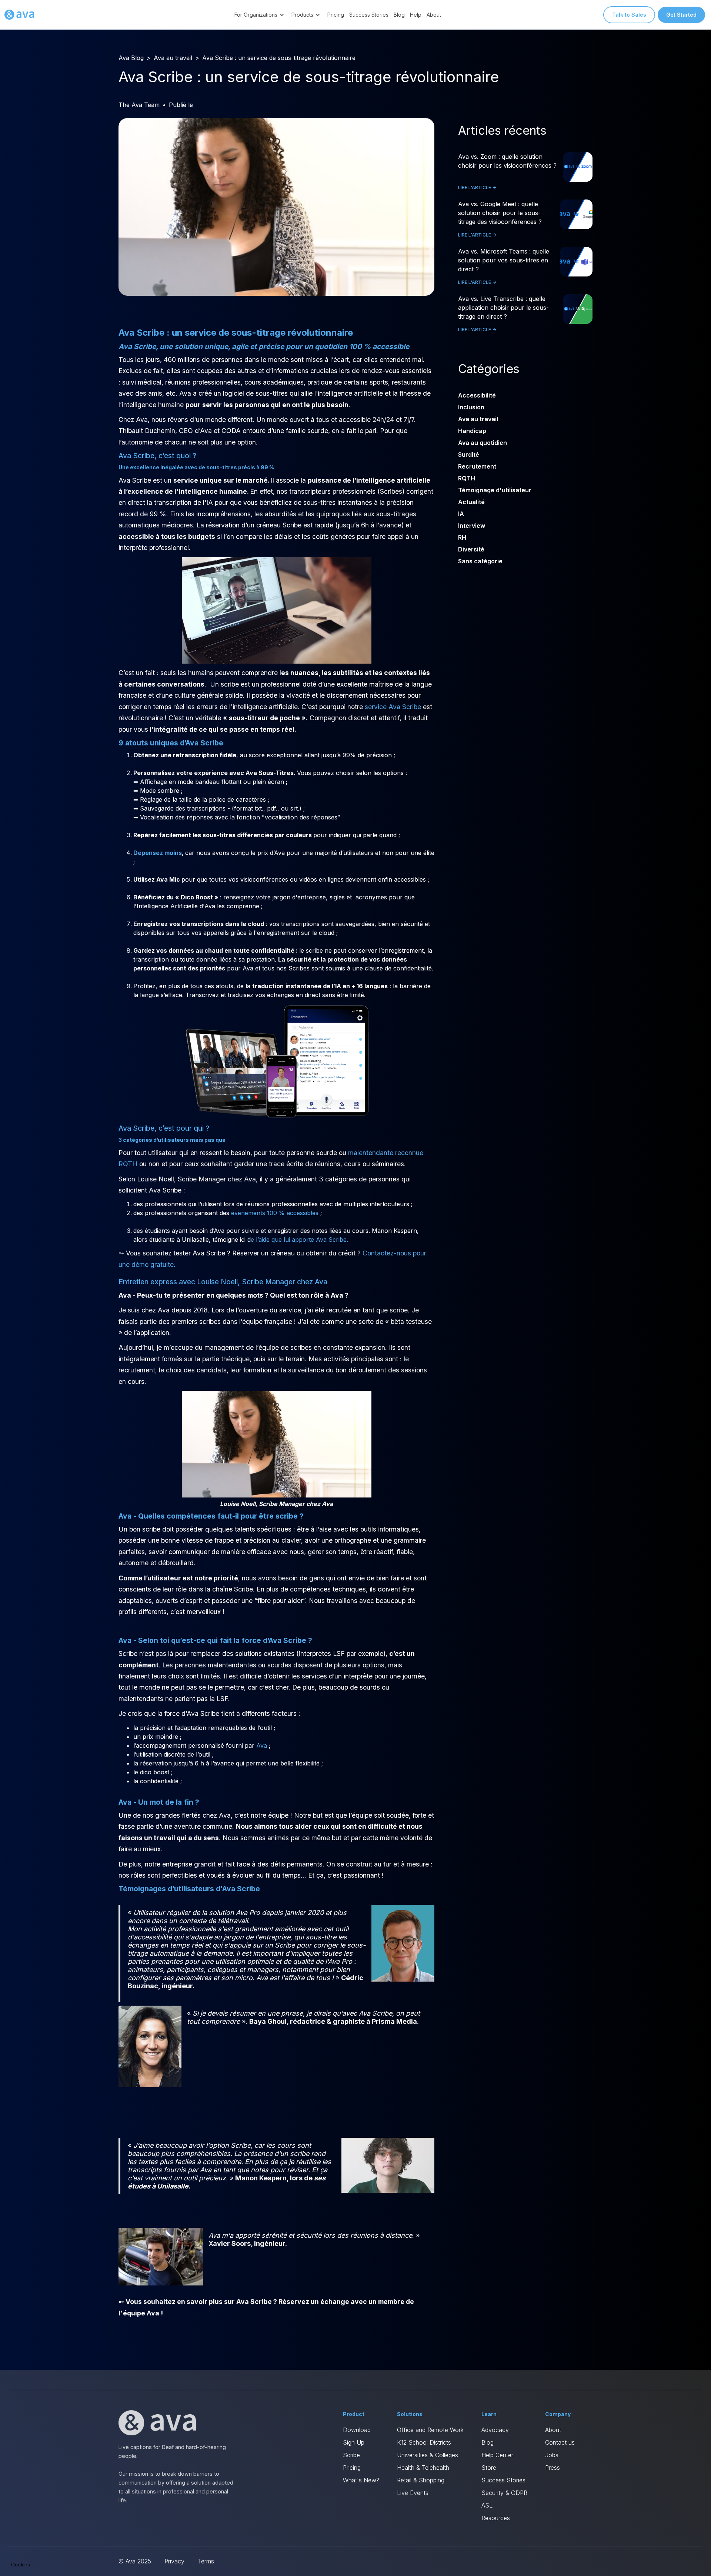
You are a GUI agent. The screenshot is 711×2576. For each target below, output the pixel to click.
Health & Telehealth (423, 2468)
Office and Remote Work (430, 2430)
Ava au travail (173, 58)
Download (357, 2430)
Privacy (174, 2561)
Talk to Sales (629, 15)
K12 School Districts (424, 2442)
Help (416, 15)
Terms (206, 2561)
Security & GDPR (504, 2493)
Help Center (497, 2455)
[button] (260, 15)
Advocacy (495, 2430)
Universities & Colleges (428, 2455)
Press (553, 2468)
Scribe (351, 2455)
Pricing (336, 15)
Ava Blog (131, 58)
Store (489, 2468)
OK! (137, 2539)
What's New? (361, 2480)
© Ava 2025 (135, 2561)
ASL (487, 2505)
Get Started (681, 15)
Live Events (413, 2493)
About (434, 15)
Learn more (85, 2539)
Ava (261, 1745)
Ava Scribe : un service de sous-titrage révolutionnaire (279, 58)
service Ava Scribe (393, 707)
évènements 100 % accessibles (275, 1213)
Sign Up (354, 2442)
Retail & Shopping (421, 2480)
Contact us (560, 2442)
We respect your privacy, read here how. (55, 2513)
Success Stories (369, 15)
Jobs (552, 2455)
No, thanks (33, 2539)
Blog (399, 15)
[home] (19, 15)
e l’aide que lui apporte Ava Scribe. (299, 1240)
